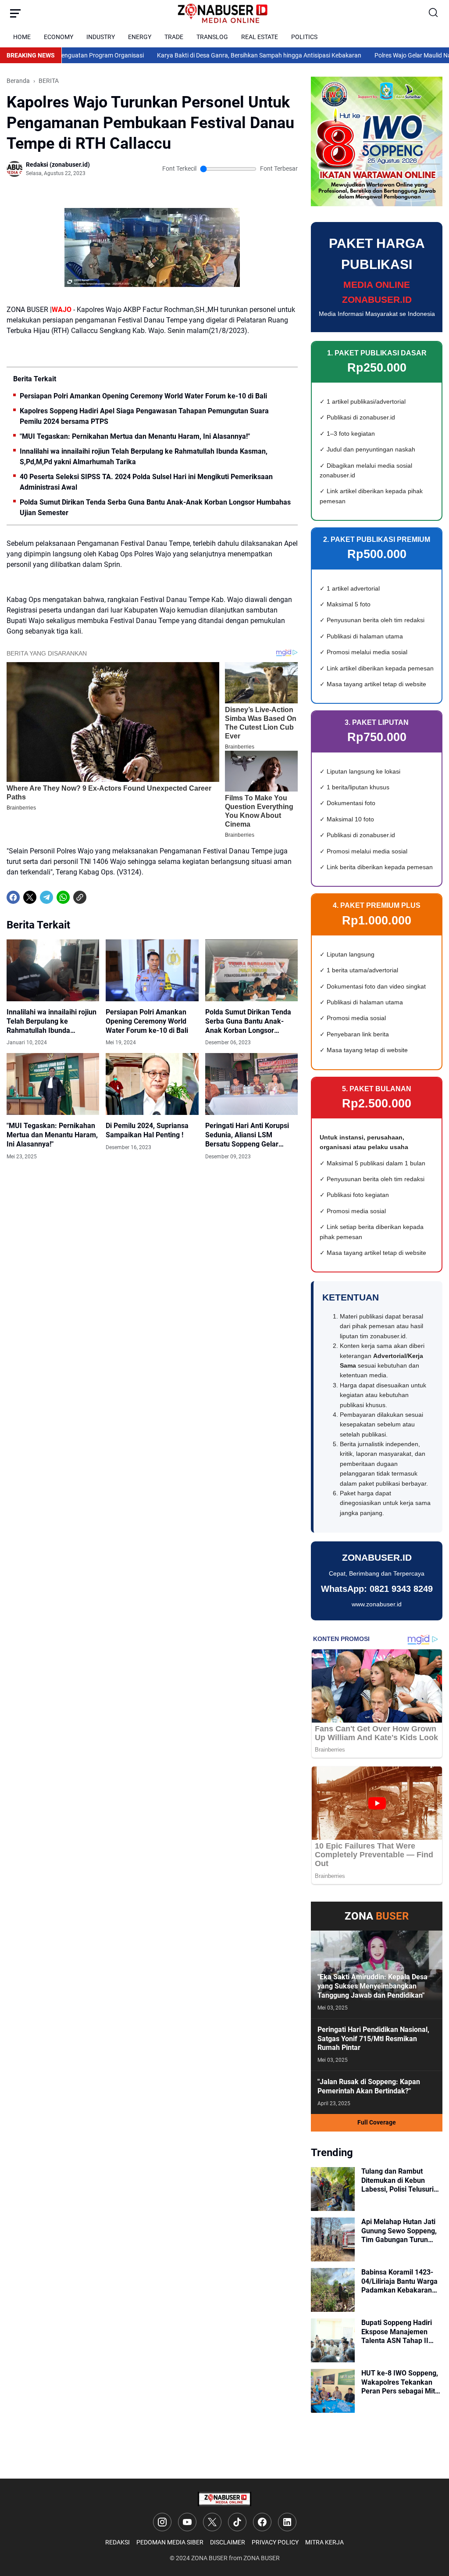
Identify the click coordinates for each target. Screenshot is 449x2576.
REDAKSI (118, 2542)
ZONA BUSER (209, 2558)
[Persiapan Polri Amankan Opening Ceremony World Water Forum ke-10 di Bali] (152, 970)
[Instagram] (162, 2522)
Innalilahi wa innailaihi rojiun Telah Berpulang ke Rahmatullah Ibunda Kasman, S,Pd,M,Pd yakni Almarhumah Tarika (144, 457)
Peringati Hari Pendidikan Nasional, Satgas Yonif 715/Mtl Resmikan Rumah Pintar (373, 2039)
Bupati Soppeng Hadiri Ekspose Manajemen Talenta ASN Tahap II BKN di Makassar (397, 2332)
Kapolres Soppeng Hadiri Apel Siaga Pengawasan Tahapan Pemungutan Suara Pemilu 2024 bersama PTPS (144, 416)
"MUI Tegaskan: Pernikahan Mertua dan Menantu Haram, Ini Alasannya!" (135, 436)
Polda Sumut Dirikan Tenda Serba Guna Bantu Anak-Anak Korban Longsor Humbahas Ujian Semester (155, 507)
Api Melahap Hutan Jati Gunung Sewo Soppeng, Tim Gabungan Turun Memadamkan (399, 2231)
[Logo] (224, 2499)
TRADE (174, 37)
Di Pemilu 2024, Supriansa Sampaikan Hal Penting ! (147, 1130)
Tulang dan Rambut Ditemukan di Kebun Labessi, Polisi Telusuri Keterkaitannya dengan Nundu (398, 2181)
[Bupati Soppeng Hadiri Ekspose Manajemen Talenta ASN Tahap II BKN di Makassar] (333, 2340)
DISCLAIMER (228, 2542)
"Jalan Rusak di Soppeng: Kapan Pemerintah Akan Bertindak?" (369, 2086)
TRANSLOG (212, 37)
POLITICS (304, 37)
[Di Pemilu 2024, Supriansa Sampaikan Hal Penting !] (152, 1084)
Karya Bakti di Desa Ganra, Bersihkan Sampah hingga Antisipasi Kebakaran (218, 55)
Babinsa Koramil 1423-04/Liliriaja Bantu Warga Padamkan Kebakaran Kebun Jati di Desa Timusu (399, 2282)
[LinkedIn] (287, 2522)
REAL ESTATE (260, 37)
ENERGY (140, 37)
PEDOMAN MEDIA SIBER (170, 2542)
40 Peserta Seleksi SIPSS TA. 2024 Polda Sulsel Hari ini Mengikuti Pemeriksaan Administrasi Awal (146, 482)
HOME (22, 37)
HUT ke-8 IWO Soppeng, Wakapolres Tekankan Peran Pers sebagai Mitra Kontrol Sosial (401, 2383)
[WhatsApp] (63, 897)
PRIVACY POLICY (275, 2542)
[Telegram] (46, 897)
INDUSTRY (101, 37)
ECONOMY (59, 37)
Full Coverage (377, 2122)
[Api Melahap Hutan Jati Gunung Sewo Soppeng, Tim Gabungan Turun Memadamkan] (333, 2239)
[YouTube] (187, 2522)
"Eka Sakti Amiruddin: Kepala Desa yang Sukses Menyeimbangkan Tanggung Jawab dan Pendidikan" (372, 1986)
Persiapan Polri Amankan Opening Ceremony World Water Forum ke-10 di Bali (143, 396)
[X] (30, 897)
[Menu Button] (15, 13)
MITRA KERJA (324, 2542)
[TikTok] (237, 2522)
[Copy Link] (80, 897)
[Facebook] (13, 897)
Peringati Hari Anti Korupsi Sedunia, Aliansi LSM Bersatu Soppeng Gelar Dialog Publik (247, 1135)
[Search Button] (434, 13)
